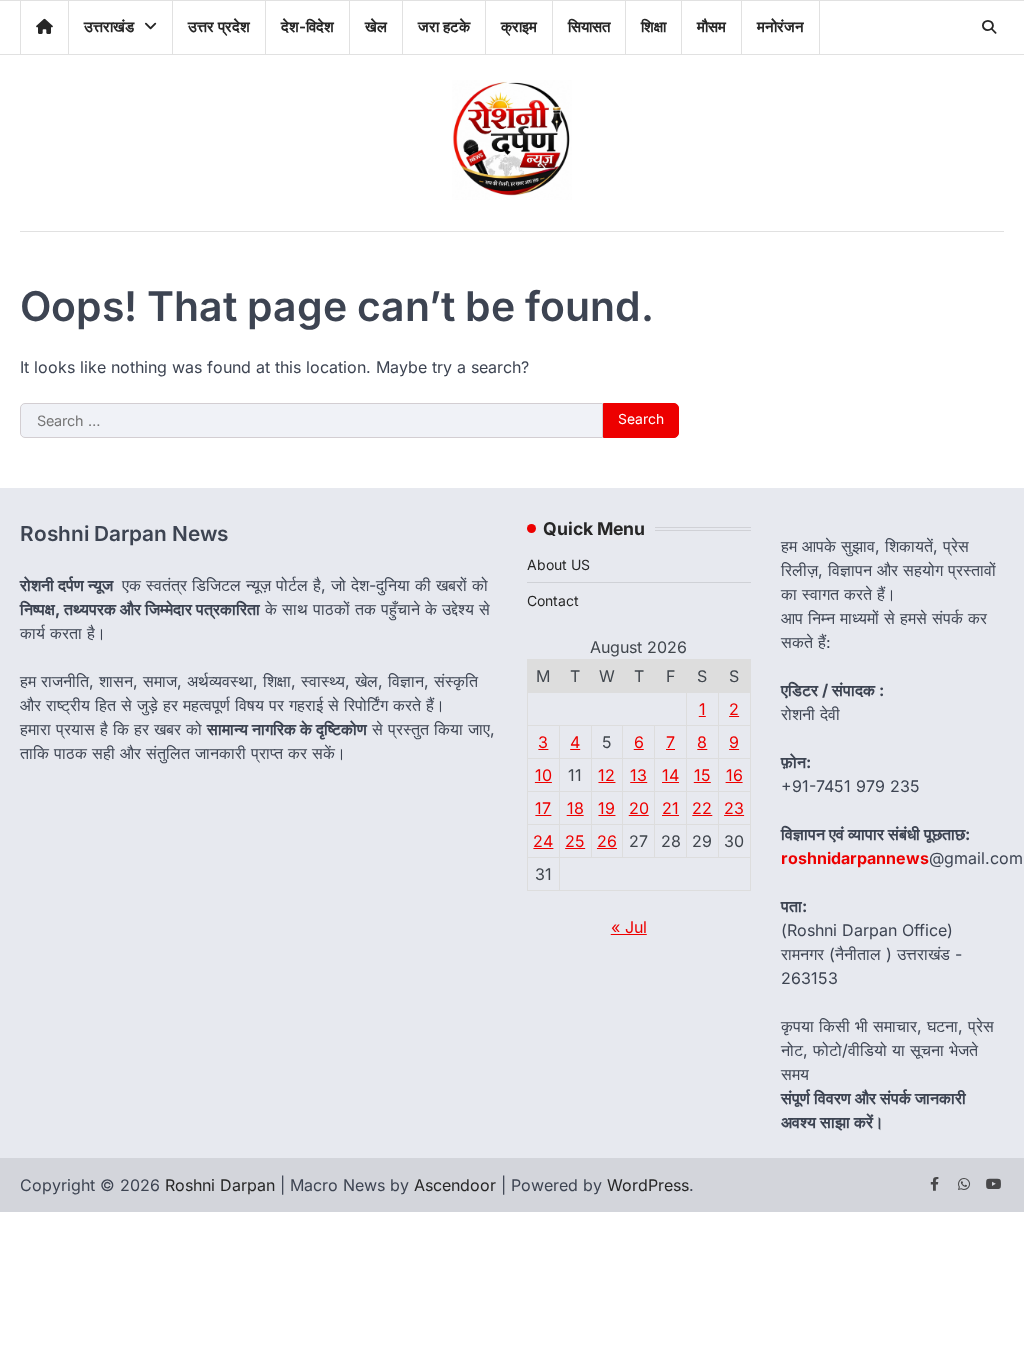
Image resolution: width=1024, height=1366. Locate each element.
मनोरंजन (780, 26)
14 (670, 775)
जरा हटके (444, 26)
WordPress (648, 1185)
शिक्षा (653, 26)
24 (543, 841)
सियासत (589, 26)
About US (558, 564)
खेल (376, 26)
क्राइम (519, 26)
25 (575, 841)
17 (543, 808)
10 (543, 775)
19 (606, 808)
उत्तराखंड (109, 26)
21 (670, 808)
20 (639, 808)
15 (702, 775)
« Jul (629, 927)
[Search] (989, 27)
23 (734, 808)
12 (606, 775)
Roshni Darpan (220, 1185)
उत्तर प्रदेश (219, 26)
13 (638, 775)
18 (575, 808)
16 (734, 775)
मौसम (711, 26)
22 (702, 808)
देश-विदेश (307, 26)
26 (607, 841)
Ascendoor (455, 1185)
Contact (553, 600)
